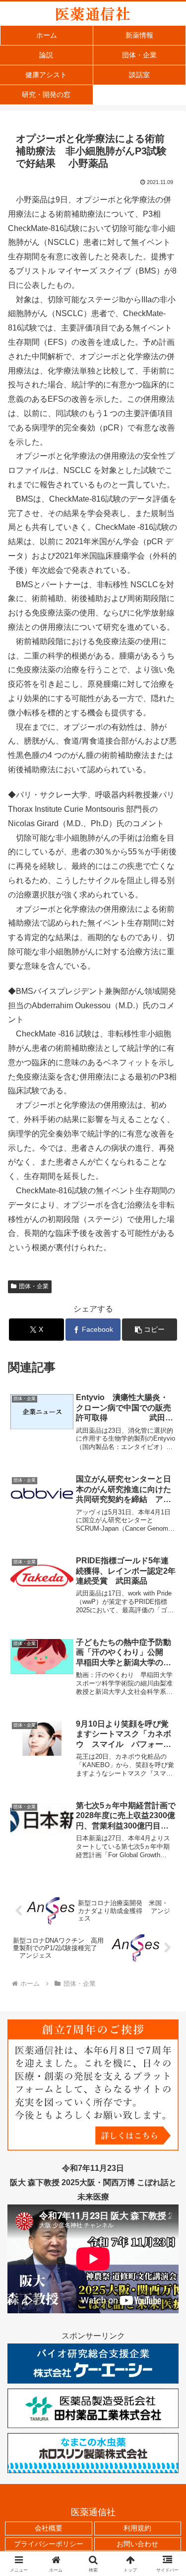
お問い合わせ (137, 2544)
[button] (150, 1330)
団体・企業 (34, 1286)
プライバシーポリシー (49, 2544)
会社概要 (49, 2528)
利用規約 (137, 2528)
